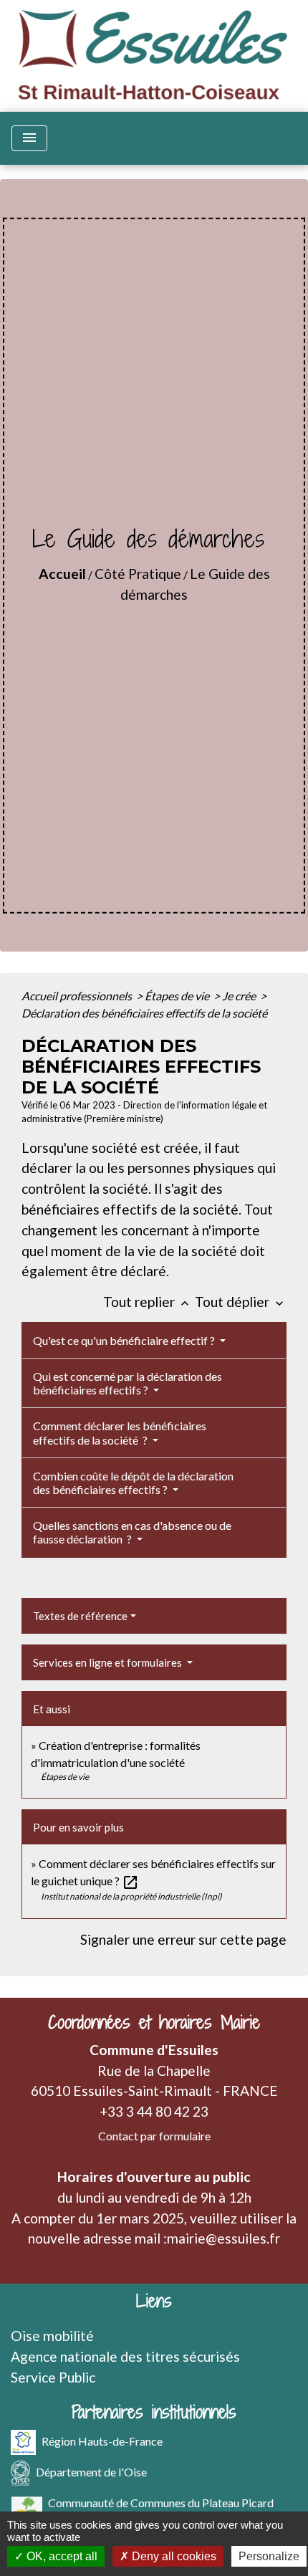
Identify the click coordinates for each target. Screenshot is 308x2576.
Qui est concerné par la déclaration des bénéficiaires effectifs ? (127, 1383)
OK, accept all (61, 2556)
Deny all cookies (173, 2556)
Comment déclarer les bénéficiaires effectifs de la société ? (120, 1432)
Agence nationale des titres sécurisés (125, 2356)
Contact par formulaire (154, 2136)
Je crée (240, 996)
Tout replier (148, 1302)
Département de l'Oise (91, 2472)
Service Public (53, 2377)
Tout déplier (241, 1302)
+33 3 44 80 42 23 (154, 2111)
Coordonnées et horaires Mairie (154, 2022)
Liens (154, 2301)
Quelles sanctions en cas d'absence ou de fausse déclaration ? (132, 1532)
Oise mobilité (52, 2336)
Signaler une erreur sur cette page (183, 1939)
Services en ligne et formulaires (109, 1662)
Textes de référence (80, 1616)
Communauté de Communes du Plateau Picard (161, 2503)
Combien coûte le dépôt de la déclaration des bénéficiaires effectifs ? (133, 1483)
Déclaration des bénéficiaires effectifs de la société (144, 1013)
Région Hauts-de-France (102, 2441)
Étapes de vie (178, 996)
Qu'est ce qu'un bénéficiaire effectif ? (125, 1340)
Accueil (62, 574)
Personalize (269, 2556)
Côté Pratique (138, 574)
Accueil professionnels (78, 996)
